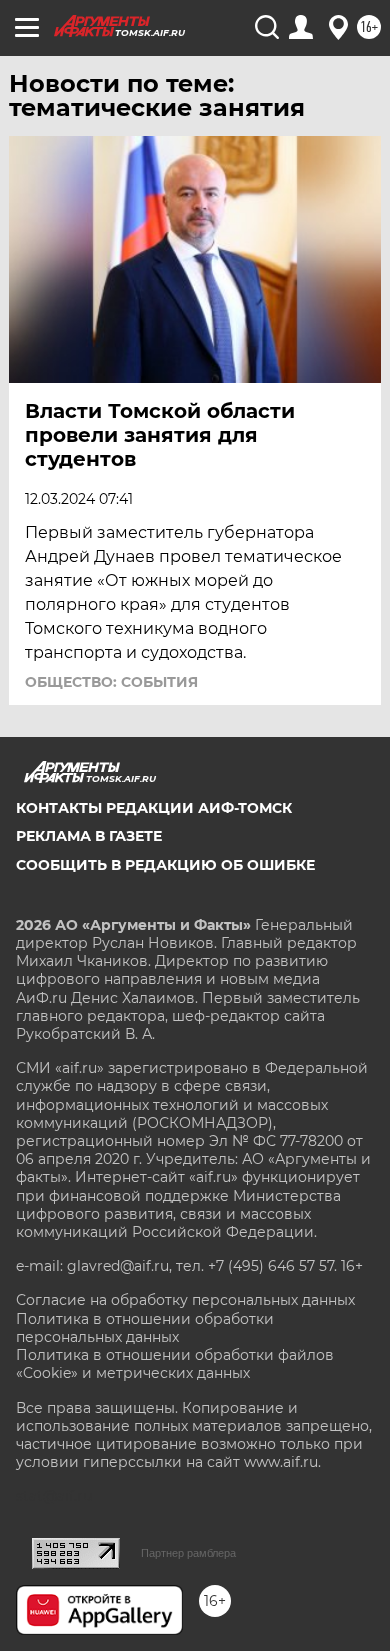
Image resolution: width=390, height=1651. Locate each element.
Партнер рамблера (188, 1553)
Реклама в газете (89, 836)
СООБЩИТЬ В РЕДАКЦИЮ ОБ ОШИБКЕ (165, 865)
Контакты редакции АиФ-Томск (154, 808)
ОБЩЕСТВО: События (111, 682)
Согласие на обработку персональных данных (185, 1300)
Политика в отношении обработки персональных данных (145, 1328)
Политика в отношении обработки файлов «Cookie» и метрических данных (175, 1364)
